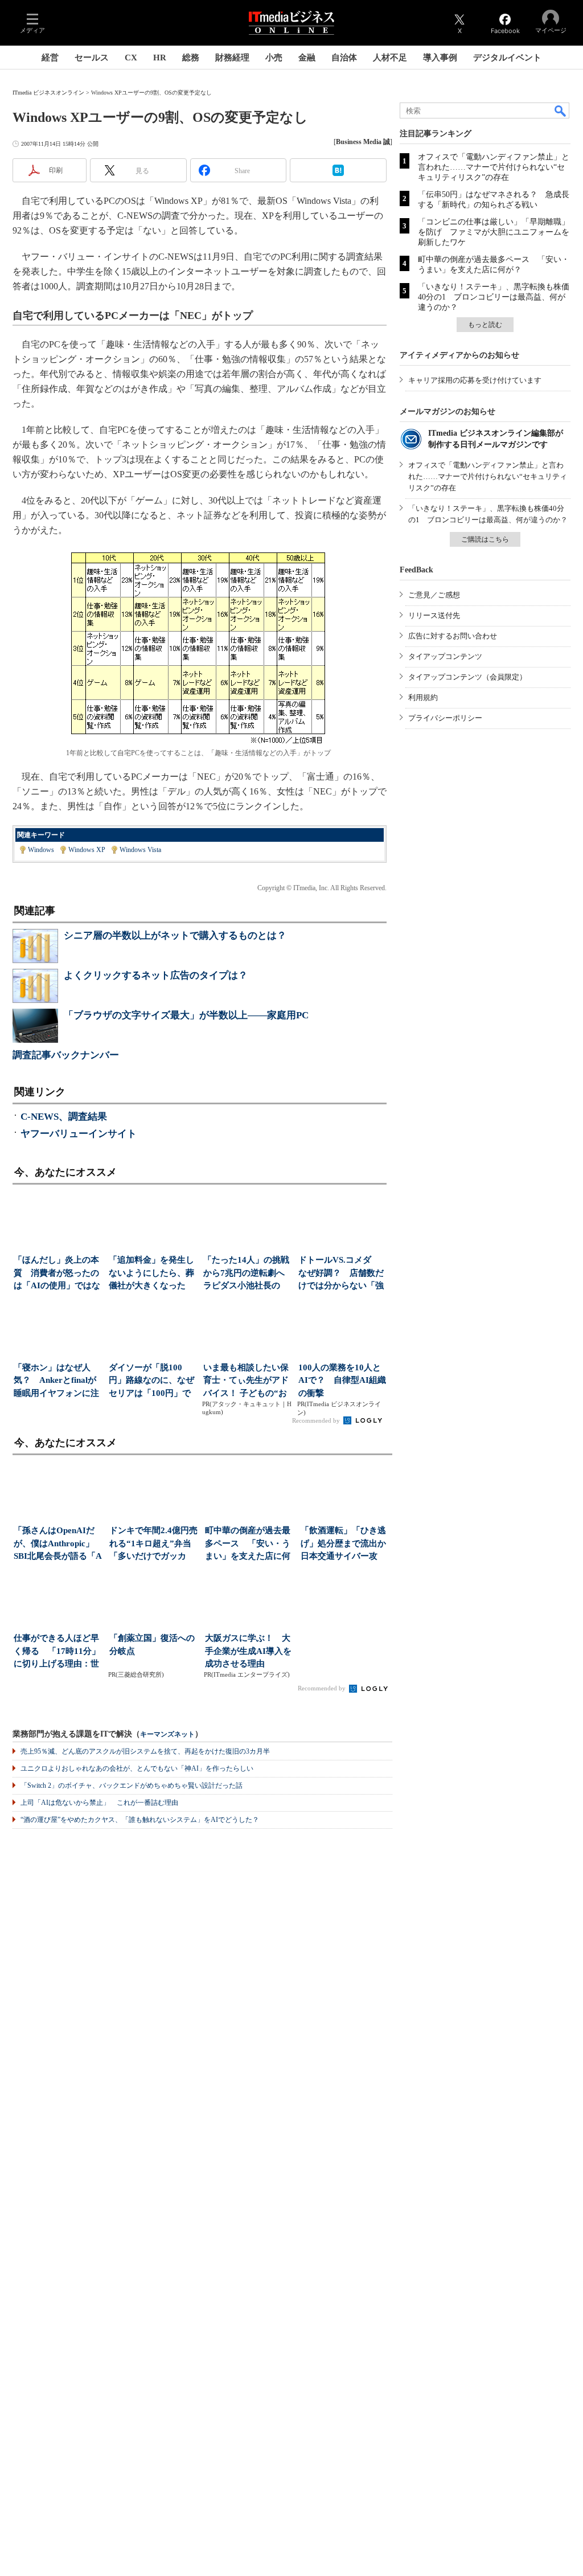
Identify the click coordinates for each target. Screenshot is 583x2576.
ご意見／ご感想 (434, 595)
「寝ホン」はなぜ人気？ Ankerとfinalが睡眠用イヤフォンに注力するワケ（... (56, 1381)
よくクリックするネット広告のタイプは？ (156, 975)
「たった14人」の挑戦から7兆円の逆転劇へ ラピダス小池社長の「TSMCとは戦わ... (247, 1274)
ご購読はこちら (485, 539)
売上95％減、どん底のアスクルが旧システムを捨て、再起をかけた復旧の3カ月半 (145, 1751)
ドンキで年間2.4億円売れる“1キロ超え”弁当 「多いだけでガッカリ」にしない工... (155, 1544)
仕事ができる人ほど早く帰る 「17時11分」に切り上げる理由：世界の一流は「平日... (57, 1652)
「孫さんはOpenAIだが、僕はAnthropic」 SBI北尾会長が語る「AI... (58, 1544)
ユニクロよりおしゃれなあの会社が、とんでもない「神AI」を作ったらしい (137, 1768)
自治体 (344, 58)
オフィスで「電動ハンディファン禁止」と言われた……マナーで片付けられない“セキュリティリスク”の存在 (494, 167)
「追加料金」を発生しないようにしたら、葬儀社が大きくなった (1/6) (151, 1274)
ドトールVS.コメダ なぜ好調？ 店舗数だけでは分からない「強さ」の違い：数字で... (341, 1274)
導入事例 (440, 58)
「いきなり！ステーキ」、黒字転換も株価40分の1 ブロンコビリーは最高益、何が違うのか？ (494, 297)
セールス (92, 58)
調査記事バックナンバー (66, 1055)
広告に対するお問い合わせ (453, 636)
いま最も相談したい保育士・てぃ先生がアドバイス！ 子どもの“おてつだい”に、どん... (246, 1381)
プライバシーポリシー (445, 718)
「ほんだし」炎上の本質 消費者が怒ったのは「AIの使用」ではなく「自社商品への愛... (57, 1274)
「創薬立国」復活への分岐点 (152, 1645)
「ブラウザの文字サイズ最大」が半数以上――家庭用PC (186, 1015)
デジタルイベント (507, 58)
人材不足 (390, 58)
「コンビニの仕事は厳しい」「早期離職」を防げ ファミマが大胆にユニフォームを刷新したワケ (494, 232)
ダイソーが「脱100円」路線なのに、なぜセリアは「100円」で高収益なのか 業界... (151, 1381)
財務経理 (232, 58)
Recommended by (317, 1420)
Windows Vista (140, 850)
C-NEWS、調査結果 (64, 1117)
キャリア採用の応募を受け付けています (475, 380)
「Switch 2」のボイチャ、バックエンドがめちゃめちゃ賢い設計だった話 (132, 1785)
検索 (561, 110)
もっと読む (485, 325)
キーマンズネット (167, 1735)
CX (131, 58)
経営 (50, 58)
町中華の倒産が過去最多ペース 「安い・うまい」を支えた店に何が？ (248, 1544)
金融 (307, 58)
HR (160, 58)
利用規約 (423, 697)
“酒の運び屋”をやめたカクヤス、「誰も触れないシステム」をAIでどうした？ (140, 1820)
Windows (41, 850)
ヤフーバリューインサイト (79, 1134)
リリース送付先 (434, 615)
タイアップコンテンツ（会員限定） (467, 677)
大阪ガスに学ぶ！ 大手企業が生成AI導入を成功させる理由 (248, 1651)
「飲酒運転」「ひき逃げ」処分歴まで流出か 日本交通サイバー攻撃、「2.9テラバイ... (346, 1544)
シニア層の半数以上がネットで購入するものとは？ (175, 935)
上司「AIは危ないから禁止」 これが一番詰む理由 (99, 1803)
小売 (274, 58)
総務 (191, 58)
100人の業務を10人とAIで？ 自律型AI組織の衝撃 (342, 1380)
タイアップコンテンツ (445, 656)
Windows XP (87, 850)
